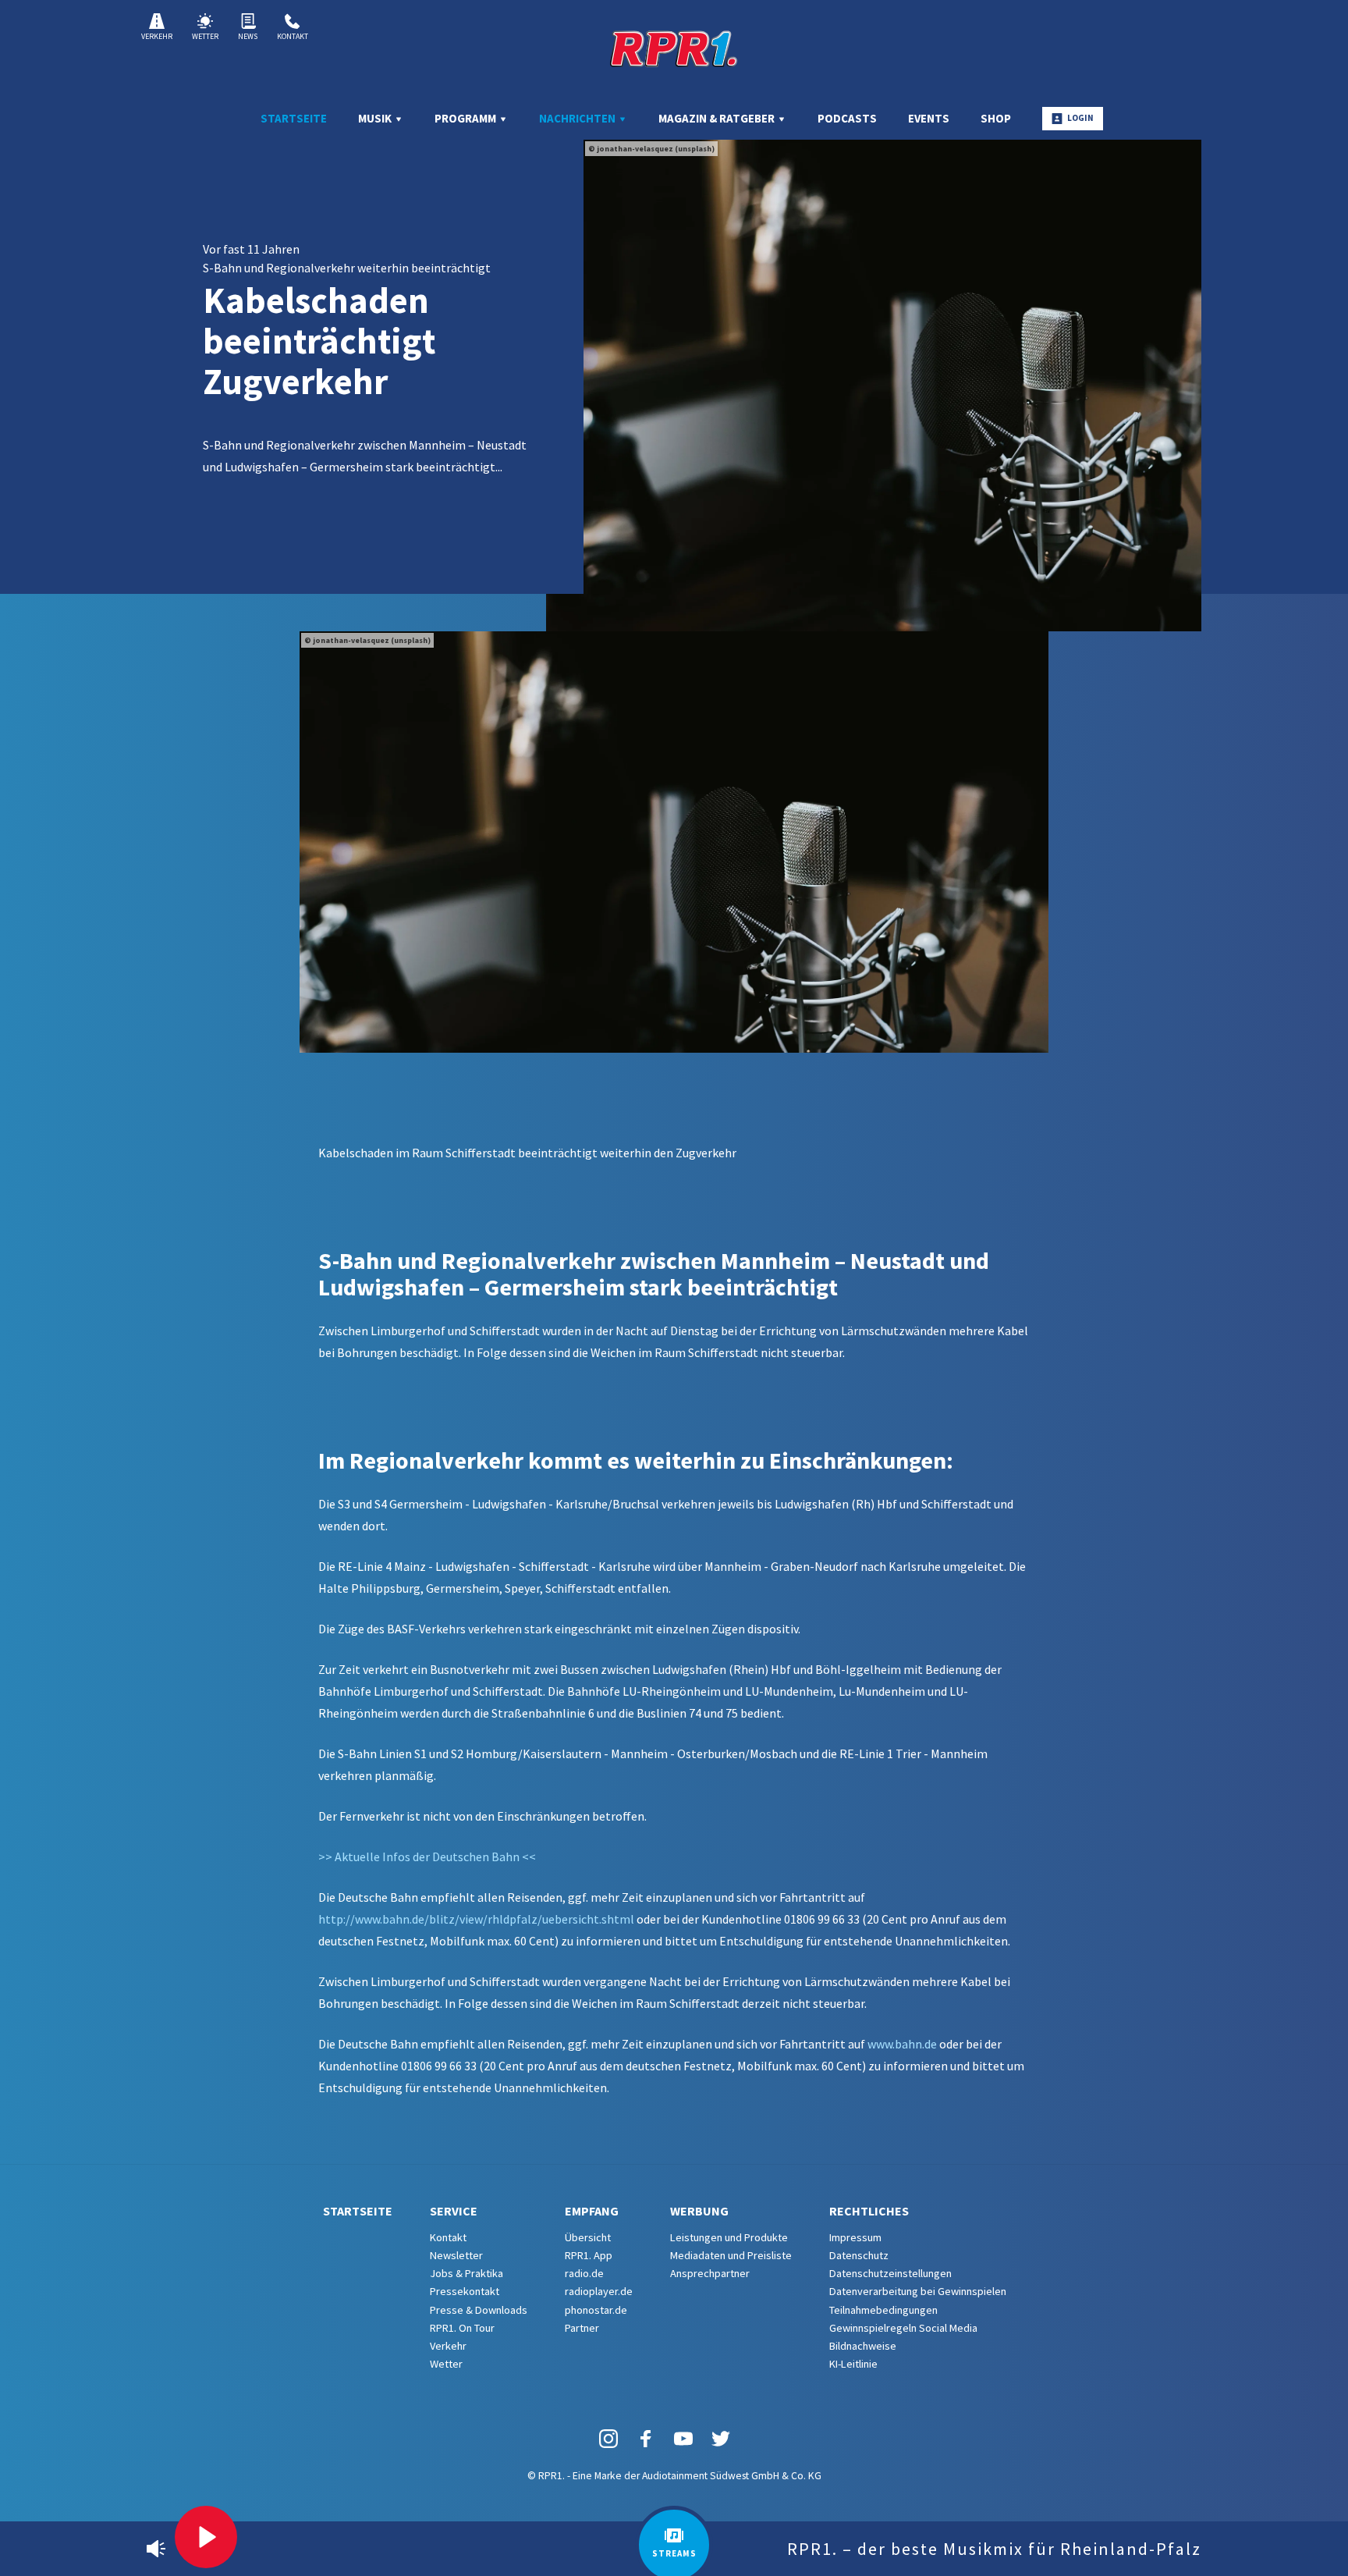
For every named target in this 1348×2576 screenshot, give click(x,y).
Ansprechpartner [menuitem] (710, 2273)
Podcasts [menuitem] (847, 118)
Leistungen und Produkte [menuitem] (729, 2237)
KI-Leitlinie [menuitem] (853, 2364)
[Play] (206, 2537)
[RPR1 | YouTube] (683, 2438)
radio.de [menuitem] (584, 2273)
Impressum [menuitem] (855, 2237)
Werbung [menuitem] (699, 2211)
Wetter (205, 36)
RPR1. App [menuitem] (589, 2255)
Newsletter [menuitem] (456, 2255)
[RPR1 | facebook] (646, 2438)
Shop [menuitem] (996, 118)
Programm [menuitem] (466, 118)
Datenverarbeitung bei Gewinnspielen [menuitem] (918, 2291)
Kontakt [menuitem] (448, 2237)
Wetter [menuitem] (446, 2364)
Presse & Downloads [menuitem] (479, 2310)
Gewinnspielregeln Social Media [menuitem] (903, 2328)
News (248, 36)
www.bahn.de (902, 2044)
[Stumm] (156, 2549)
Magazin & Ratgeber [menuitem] (718, 118)
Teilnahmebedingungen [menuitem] (883, 2310)
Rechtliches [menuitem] (869, 2211)
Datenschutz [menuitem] (859, 2255)
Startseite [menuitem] (294, 118)
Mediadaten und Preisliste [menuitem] (731, 2255)
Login (1080, 118)
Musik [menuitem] (376, 118)
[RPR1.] (674, 48)
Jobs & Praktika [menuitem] (466, 2273)
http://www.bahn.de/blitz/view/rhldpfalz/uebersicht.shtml (476, 1919)
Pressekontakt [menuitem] (465, 2291)
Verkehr (157, 36)
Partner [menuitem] (582, 2328)
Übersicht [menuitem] (588, 2237)
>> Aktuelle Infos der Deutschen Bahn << (427, 1856)
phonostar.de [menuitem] (596, 2310)
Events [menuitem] (929, 118)
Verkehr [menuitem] (448, 2346)
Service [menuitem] (454, 2211)
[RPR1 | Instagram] (608, 2438)
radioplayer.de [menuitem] (599, 2291)
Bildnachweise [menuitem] (863, 2346)
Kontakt (293, 36)
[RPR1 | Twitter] (721, 2438)
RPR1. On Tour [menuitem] (462, 2328)
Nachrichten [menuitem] (578, 118)
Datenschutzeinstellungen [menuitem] (890, 2273)
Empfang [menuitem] (592, 2211)
